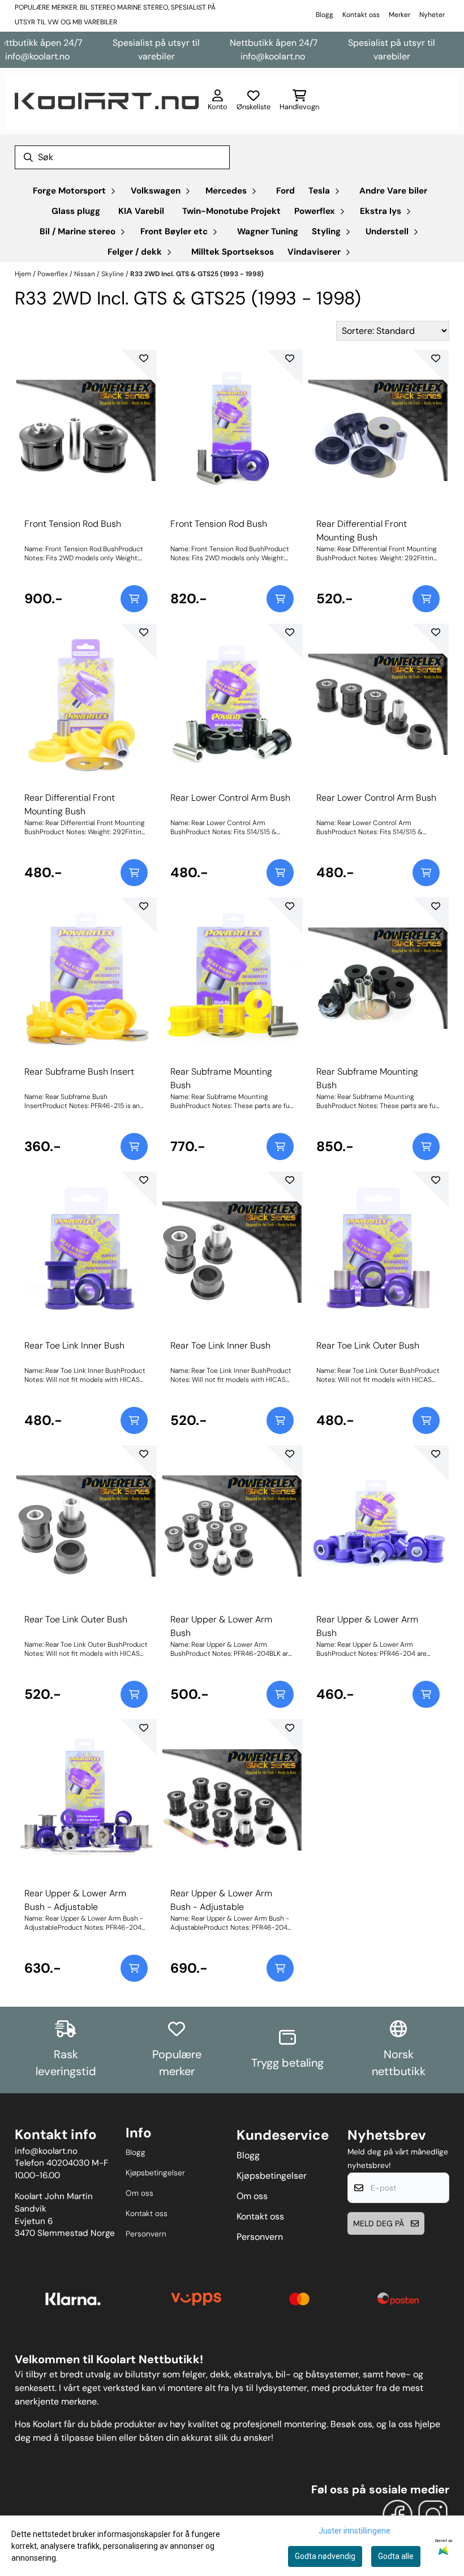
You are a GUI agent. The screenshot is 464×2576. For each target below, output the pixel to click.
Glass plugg (76, 211)
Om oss (139, 2193)
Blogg (325, 15)
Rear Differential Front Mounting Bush (362, 531)
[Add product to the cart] (134, 599)
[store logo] (107, 101)
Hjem (24, 274)
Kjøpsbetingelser (155, 2173)
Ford (285, 191)
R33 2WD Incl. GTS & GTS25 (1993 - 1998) (197, 274)
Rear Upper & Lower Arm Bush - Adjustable (75, 1900)
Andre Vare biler (393, 191)
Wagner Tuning (268, 231)
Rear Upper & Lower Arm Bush (221, 1626)
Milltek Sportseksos (233, 252)
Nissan (85, 274)
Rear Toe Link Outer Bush (368, 1345)
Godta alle (396, 2556)
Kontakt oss (361, 15)
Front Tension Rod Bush (73, 524)
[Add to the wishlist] (144, 358)
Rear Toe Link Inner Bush (74, 1345)
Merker (399, 15)
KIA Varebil (141, 211)
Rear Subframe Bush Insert (79, 1072)
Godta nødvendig (325, 2556)
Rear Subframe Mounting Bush (221, 1078)
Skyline (113, 274)
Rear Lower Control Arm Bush (230, 798)
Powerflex (53, 274)
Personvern (146, 2234)
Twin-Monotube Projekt (231, 211)
